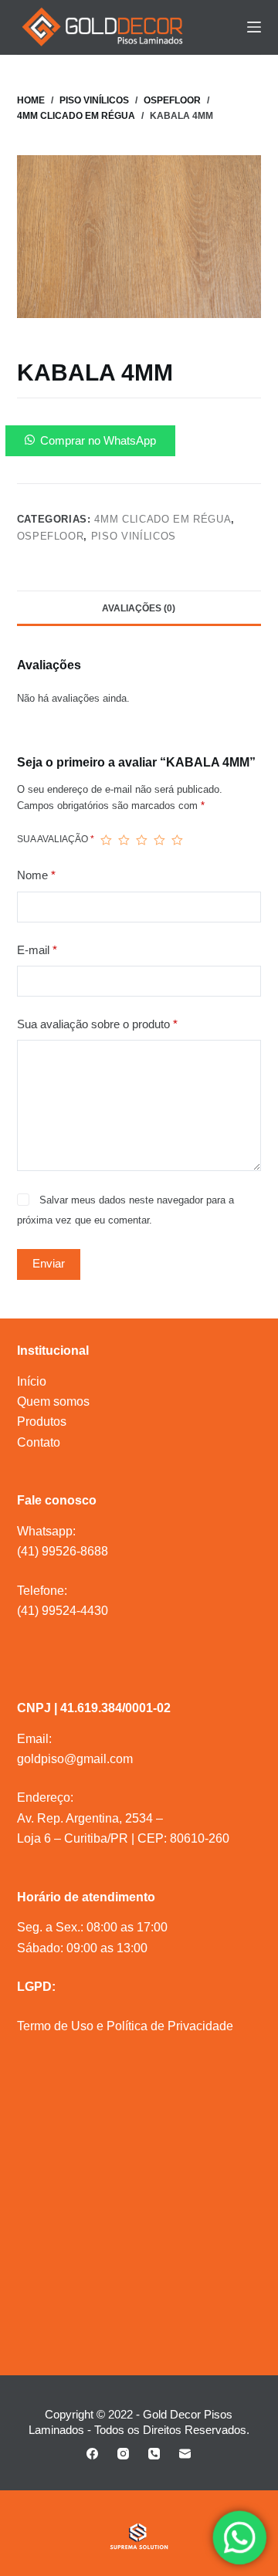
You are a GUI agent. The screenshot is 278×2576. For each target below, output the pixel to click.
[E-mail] (185, 2454)
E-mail (37, 950)
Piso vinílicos (134, 536)
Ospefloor (51, 536)
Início (32, 1381)
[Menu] (254, 27)
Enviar (49, 1263)
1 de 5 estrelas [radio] (106, 840)
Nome (36, 875)
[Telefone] (154, 2454)
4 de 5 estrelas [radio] (159, 840)
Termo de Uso (55, 2026)
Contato (39, 1442)
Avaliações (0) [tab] (139, 608)
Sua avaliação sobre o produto (97, 1024)
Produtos (42, 1422)
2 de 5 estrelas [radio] (124, 840)
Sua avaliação (56, 839)
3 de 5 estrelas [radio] (142, 840)
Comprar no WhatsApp (98, 440)
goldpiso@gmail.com (75, 1759)
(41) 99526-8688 (63, 1551)
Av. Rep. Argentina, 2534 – (90, 1818)
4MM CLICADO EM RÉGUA (163, 519)
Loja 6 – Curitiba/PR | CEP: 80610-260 (123, 1838)
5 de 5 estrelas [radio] (177, 840)
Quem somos (53, 1401)
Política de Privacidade (170, 2026)
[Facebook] (92, 2454)
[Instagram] (123, 2454)
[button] (139, 441)
